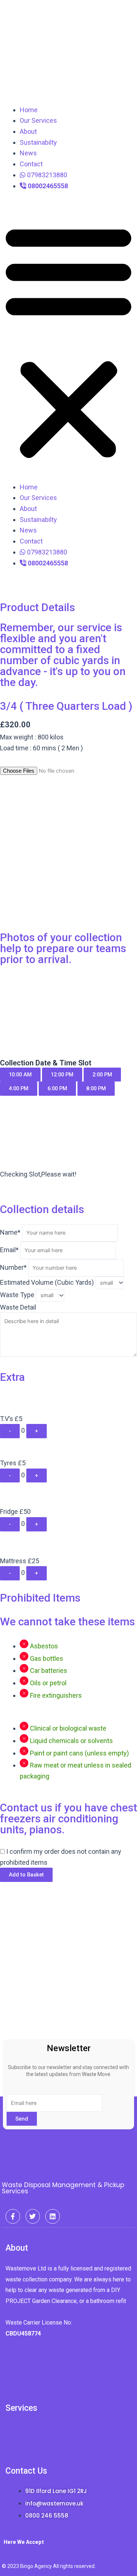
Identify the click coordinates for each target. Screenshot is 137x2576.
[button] (68, 341)
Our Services (38, 120)
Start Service (24, 2380)
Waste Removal (28, 2424)
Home (29, 110)
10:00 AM (20, 1075)
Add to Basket (26, 1875)
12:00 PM (62, 1075)
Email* (9, 1250)
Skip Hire (17, 2434)
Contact (31, 164)
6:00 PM (57, 1088)
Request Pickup (27, 2370)
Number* (13, 1267)
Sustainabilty (38, 142)
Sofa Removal (25, 2455)
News (28, 153)
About (28, 131)
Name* (10, 1232)
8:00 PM (96, 1088)
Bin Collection (25, 2445)
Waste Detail (18, 1307)
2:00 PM (102, 1075)
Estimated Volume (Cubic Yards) (47, 1282)
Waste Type (17, 1295)
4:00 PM (19, 1088)
